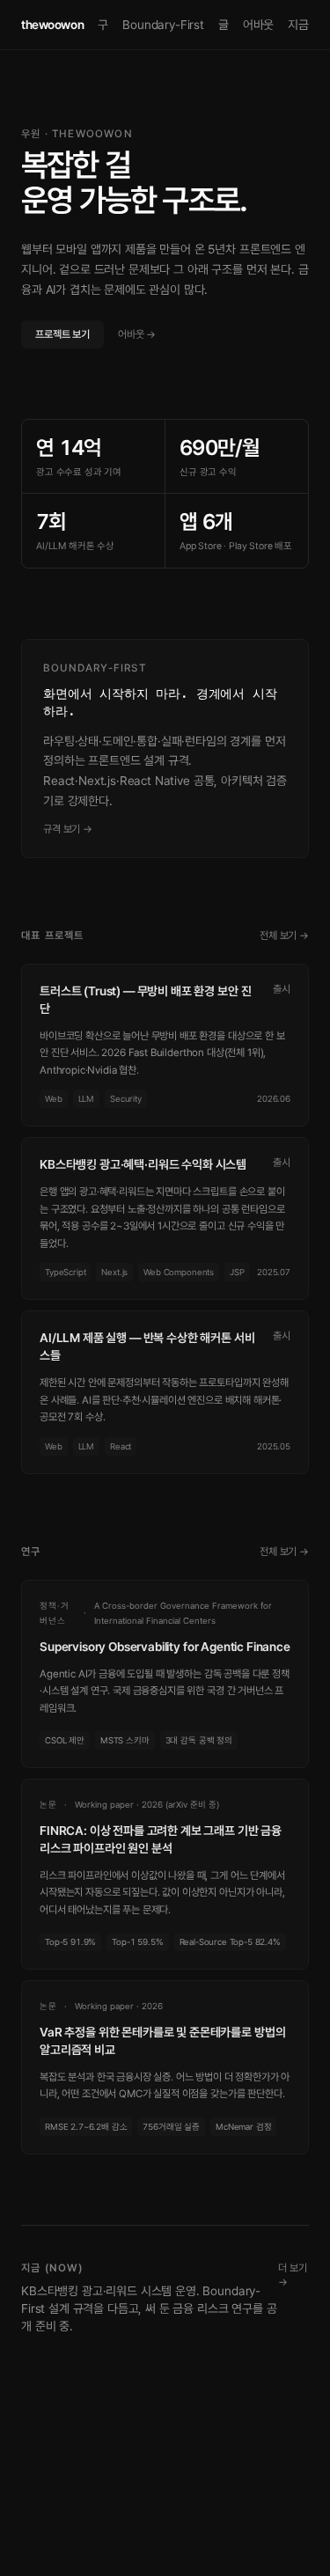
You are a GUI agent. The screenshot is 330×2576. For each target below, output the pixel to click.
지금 (298, 25)
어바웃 (259, 25)
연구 (98, 25)
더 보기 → (292, 2275)
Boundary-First (163, 25)
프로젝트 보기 (62, 334)
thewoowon (52, 25)
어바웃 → (137, 334)
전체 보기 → (284, 936)
